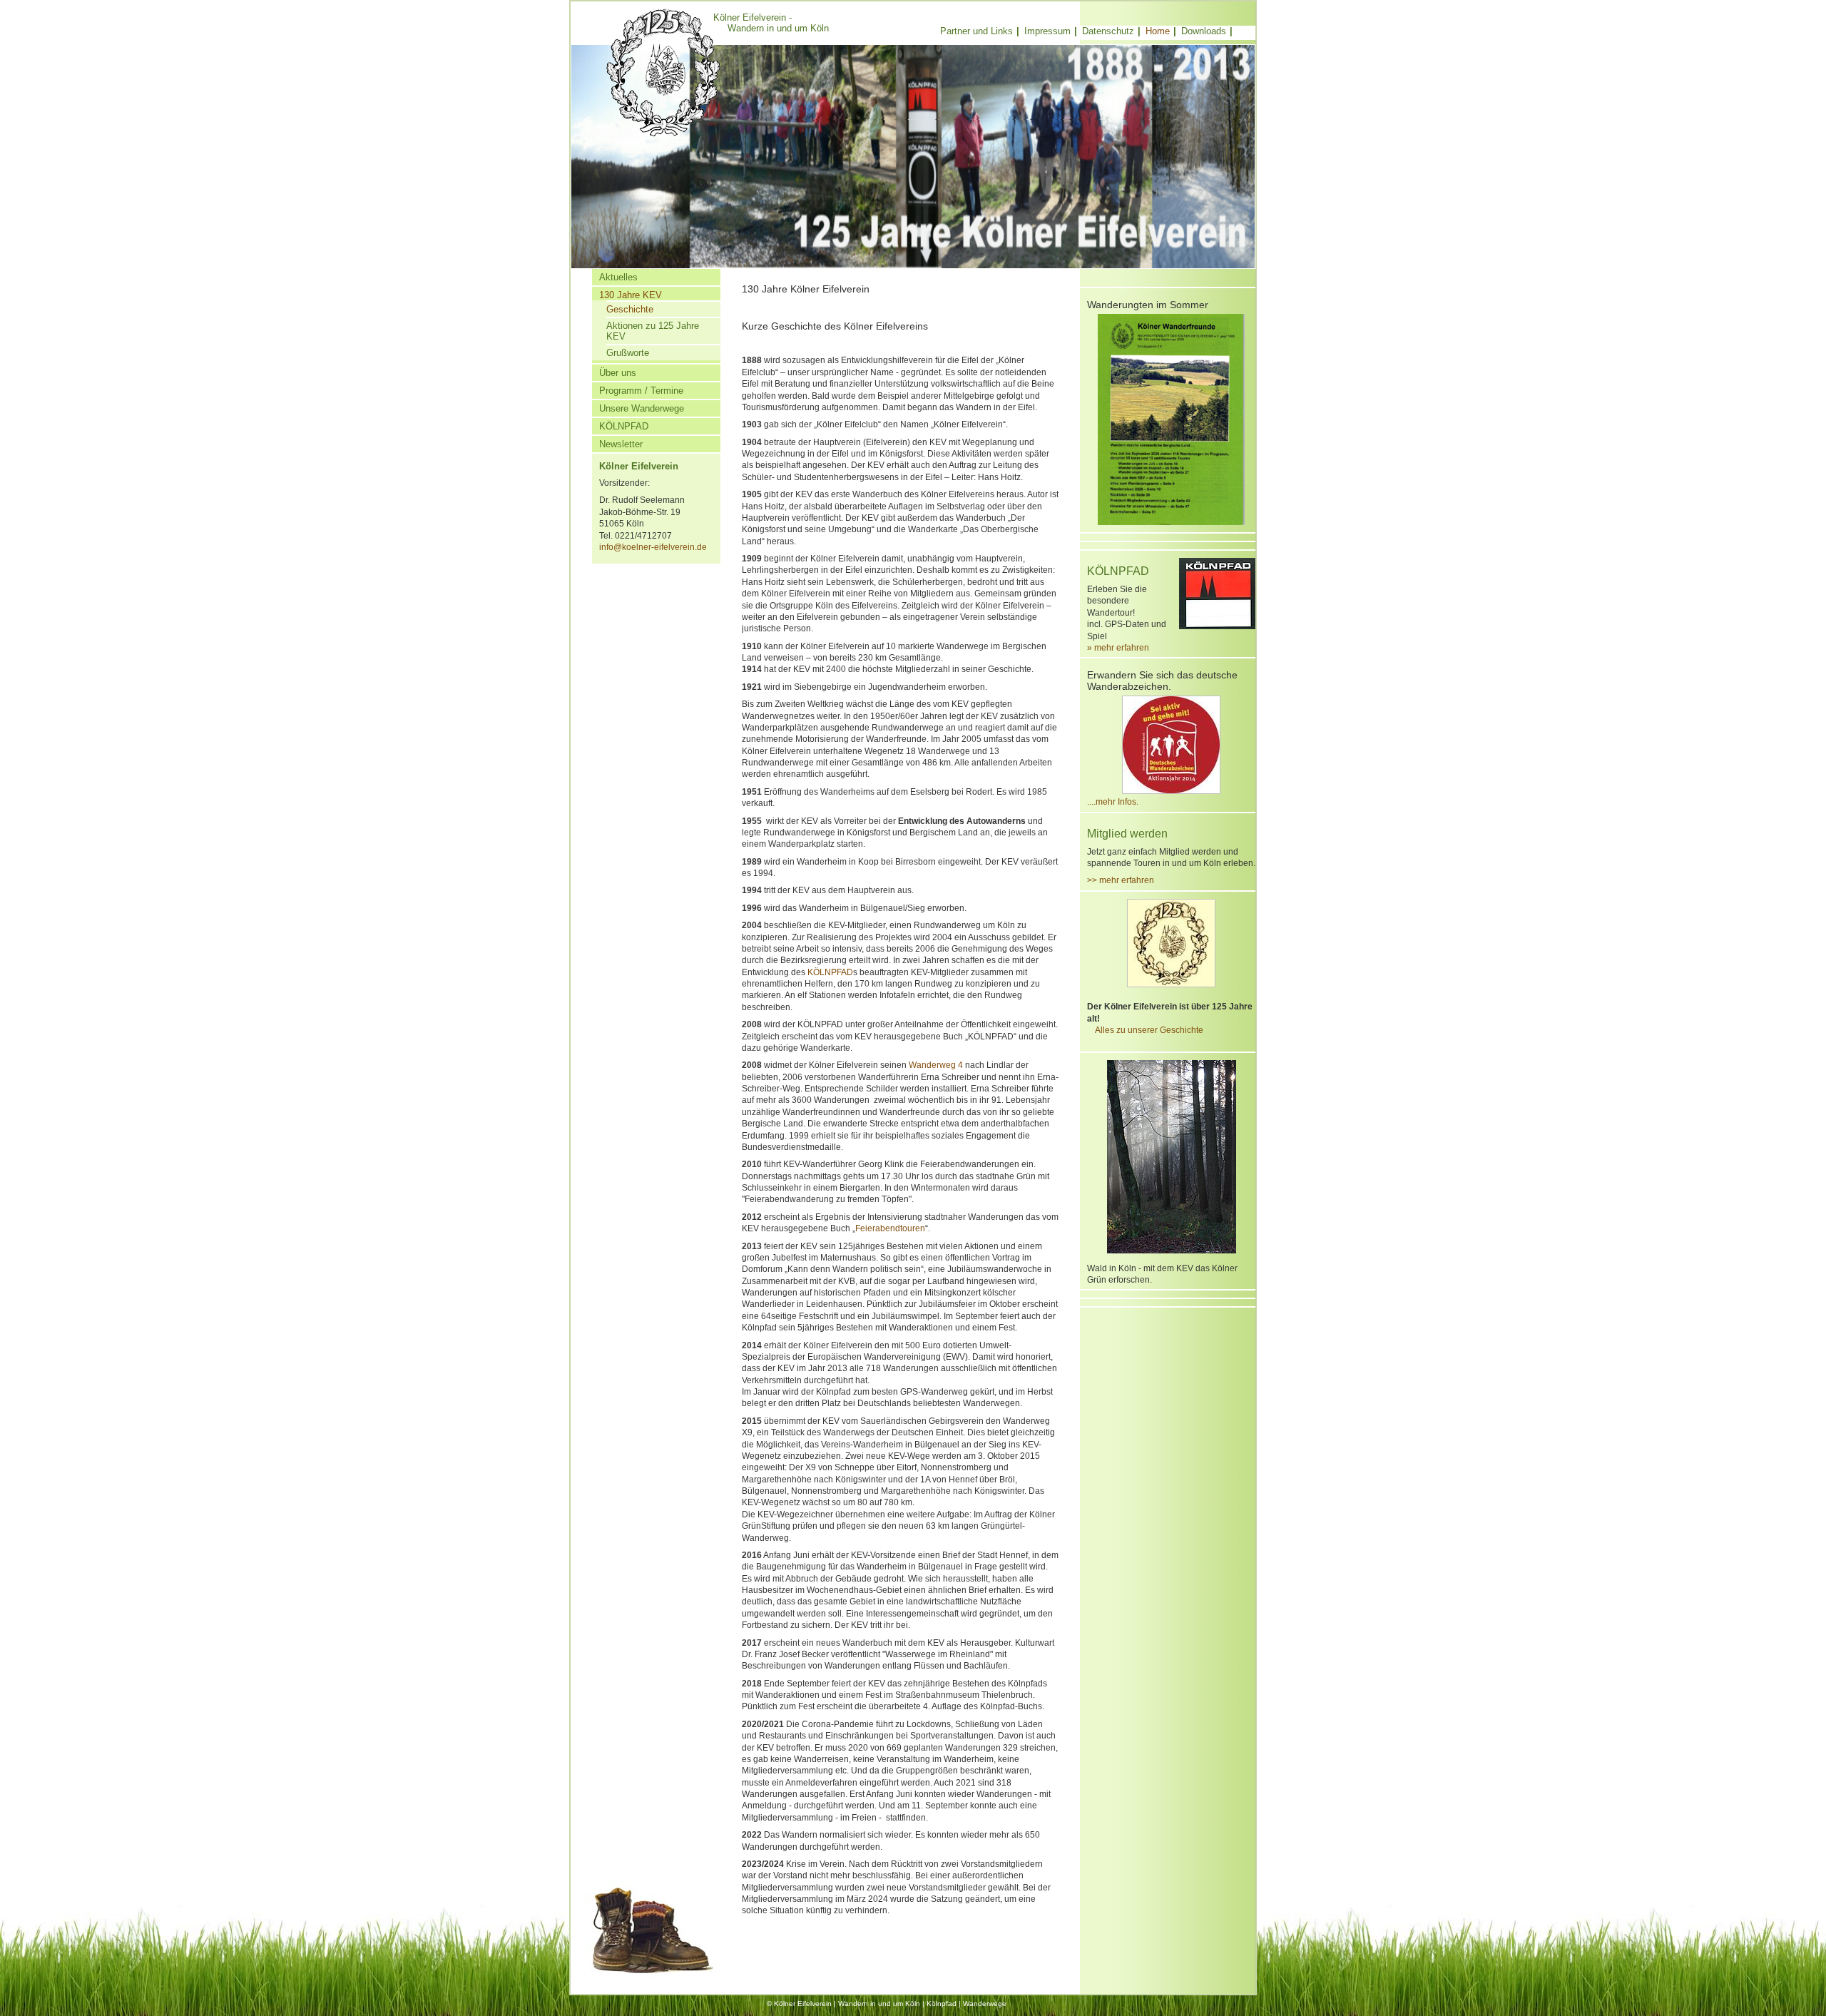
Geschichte (630, 309)
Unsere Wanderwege (642, 408)
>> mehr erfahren (1121, 880)
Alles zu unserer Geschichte (1145, 1030)
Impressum (1047, 31)
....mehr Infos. (1113, 801)
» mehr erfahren (1118, 647)
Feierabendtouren (890, 1228)
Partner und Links (976, 31)
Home (1158, 31)
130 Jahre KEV (631, 295)
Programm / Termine (641, 391)
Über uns (618, 373)
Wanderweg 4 (936, 1065)
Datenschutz (1108, 31)
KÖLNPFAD (624, 426)
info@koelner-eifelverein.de (653, 547)
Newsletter (621, 444)
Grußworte (628, 353)
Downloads (1204, 31)
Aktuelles (618, 277)
